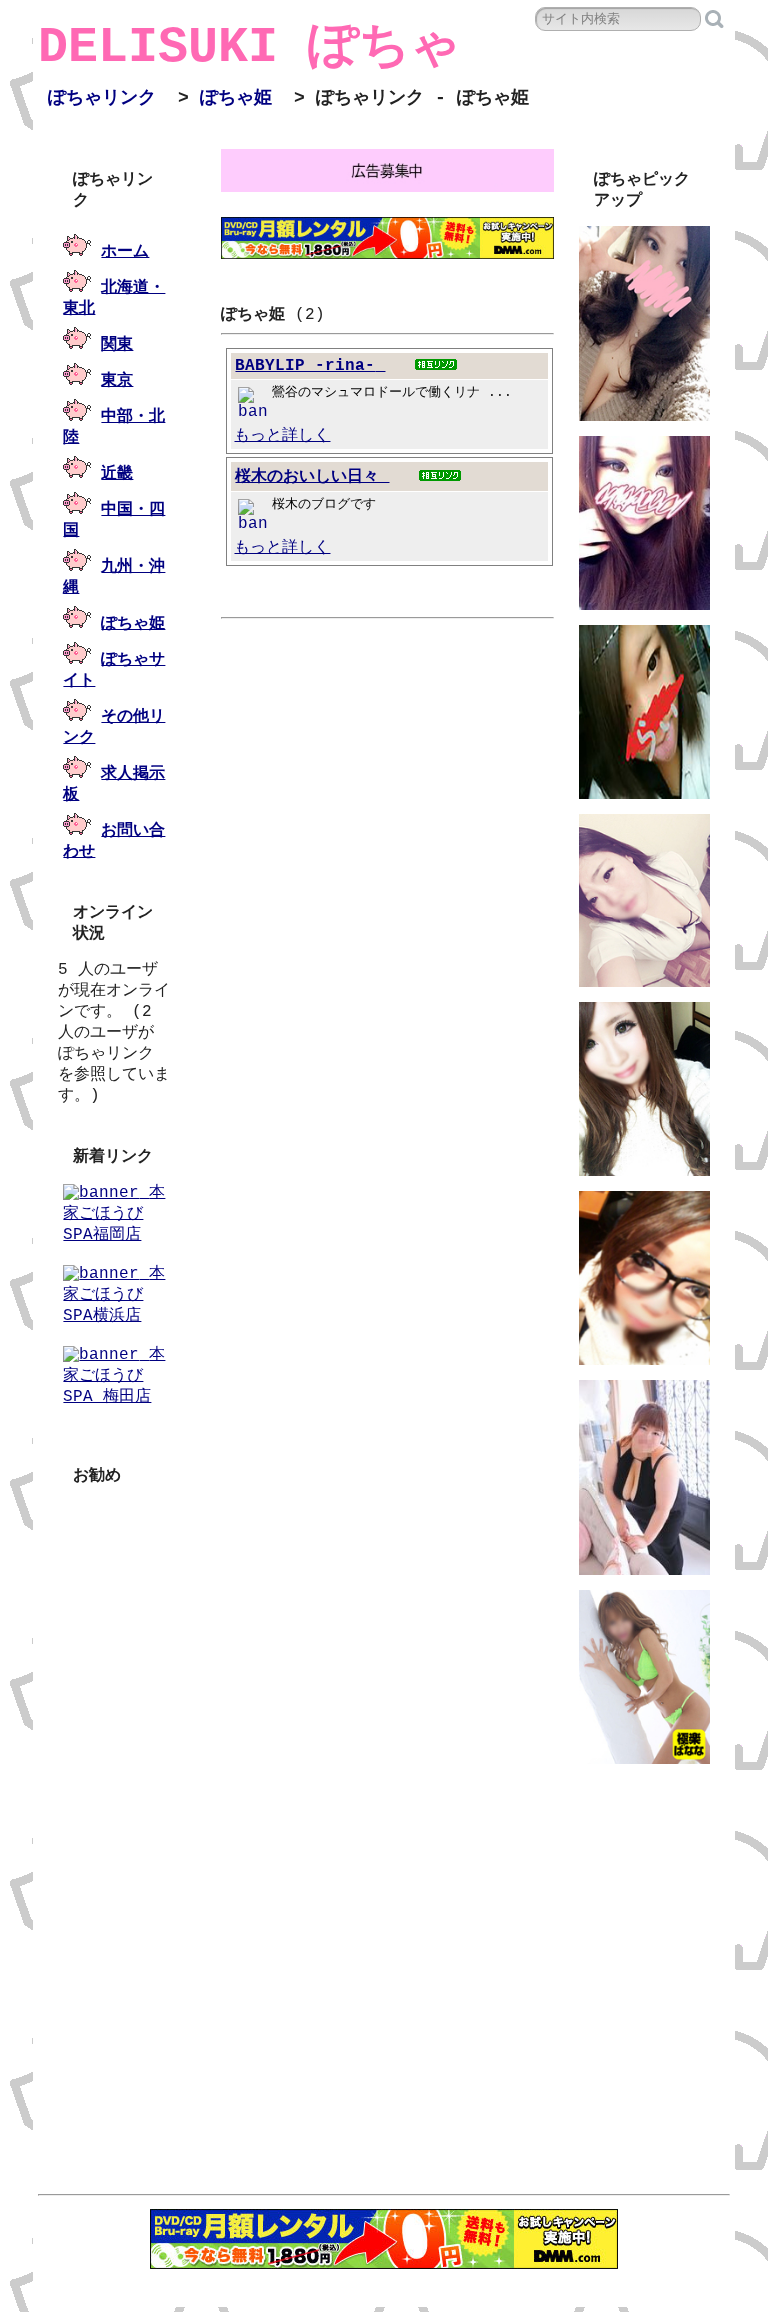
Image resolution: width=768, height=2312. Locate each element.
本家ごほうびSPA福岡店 (114, 1214)
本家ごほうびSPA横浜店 (114, 1295)
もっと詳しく (282, 436)
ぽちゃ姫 (236, 98)
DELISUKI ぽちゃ (249, 47)
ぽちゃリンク (102, 98)
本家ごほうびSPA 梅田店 (114, 1376)
